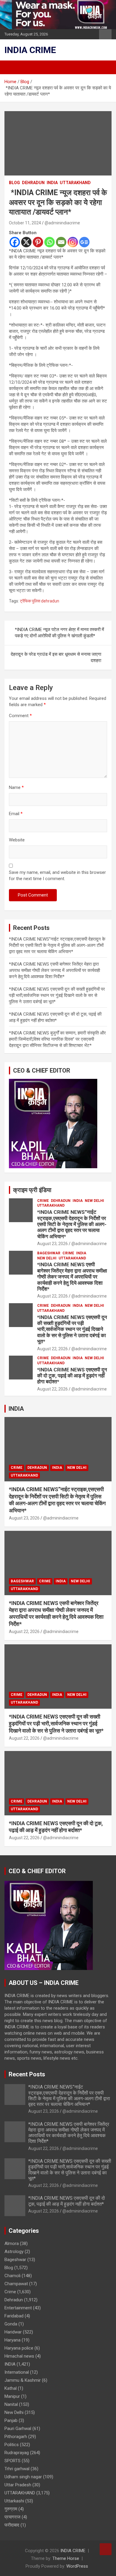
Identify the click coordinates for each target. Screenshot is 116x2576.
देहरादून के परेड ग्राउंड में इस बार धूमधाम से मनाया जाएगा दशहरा (56, 657)
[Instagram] (73, 242)
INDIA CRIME (30, 50)
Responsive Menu (105, 34)
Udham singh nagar (23, 2477)
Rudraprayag (17, 2453)
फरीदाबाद (12, 2525)
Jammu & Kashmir (23, 2380)
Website (17, 840)
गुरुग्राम (11, 2509)
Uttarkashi (14, 2501)
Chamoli (12, 2276)
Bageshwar (49, 1253)
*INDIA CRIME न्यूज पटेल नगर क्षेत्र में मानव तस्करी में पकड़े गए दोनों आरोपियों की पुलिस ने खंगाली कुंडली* (59, 633)
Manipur (12, 2396)
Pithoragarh (16, 2437)
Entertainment (18, 2308)
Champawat (16, 2284)
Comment (20, 716)
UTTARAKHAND (75, 183)
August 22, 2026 (52, 1296)
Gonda (11, 2324)
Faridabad (14, 2316)
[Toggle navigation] (12, 67)
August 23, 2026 (52, 1244)
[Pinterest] (38, 242)
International (17, 2372)
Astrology (14, 2252)
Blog (14, 183)
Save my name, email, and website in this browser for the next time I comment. (57, 876)
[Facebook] (15, 242)
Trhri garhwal (17, 2469)
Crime (43, 1201)
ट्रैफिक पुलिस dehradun (40, 601)
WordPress (77, 2566)
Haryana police (19, 2348)
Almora (12, 2243)
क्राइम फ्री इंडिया (32, 1190)
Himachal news (19, 2356)
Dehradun (33, 183)
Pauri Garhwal (18, 2429)
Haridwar (13, 2332)
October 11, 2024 (25, 223)
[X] (26, 242)
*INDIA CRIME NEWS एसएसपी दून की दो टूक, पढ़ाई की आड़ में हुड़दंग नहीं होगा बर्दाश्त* (72, 1376)
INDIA (52, 183)
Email (16, 814)
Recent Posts (27, 2074)
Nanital (11, 2404)
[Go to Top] (106, 2549)
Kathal (11, 2388)
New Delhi (94, 1201)
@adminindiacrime (62, 223)
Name (16, 787)
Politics (12, 2445)
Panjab (11, 2420)
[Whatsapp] (50, 242)
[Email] (61, 242)
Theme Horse (66, 2558)
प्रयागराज (12, 2517)
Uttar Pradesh (18, 2485)
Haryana (12, 2340)
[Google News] (84, 242)
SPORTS (12, 2461)
